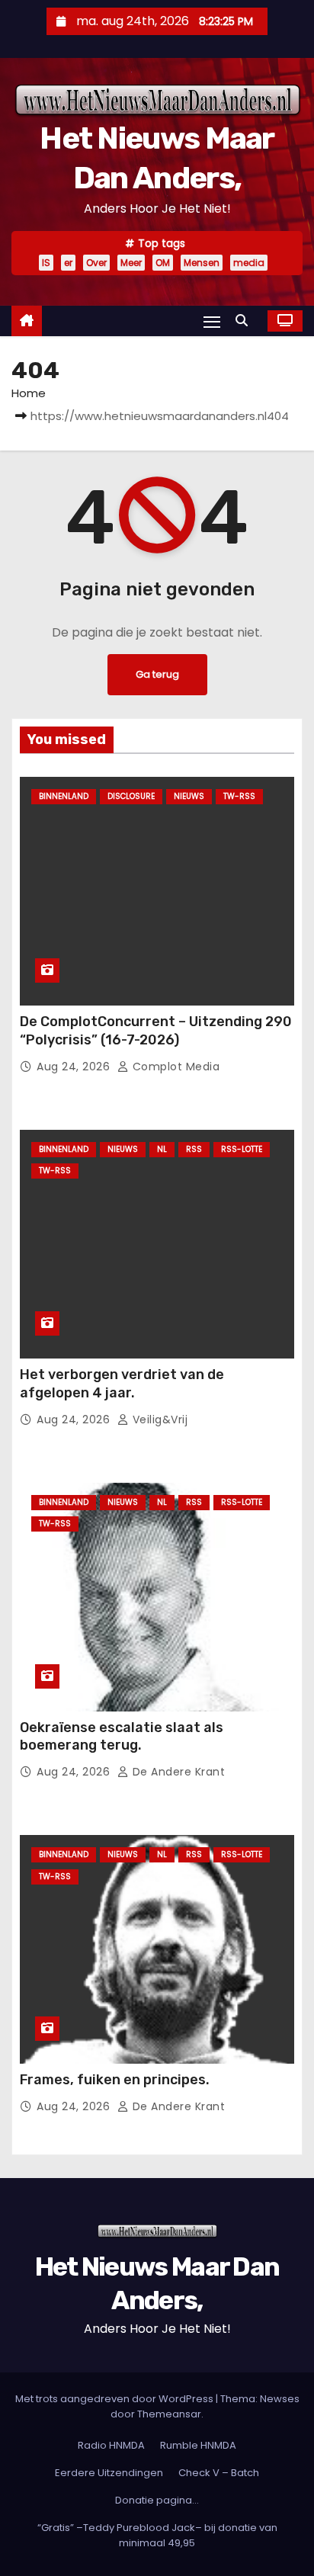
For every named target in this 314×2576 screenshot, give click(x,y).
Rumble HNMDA (198, 2445)
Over (96, 263)
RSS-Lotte (242, 1149)
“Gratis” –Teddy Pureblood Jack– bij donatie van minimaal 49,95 (157, 2535)
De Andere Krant (177, 1772)
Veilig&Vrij (158, 1420)
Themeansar (169, 2414)
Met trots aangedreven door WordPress (115, 2399)
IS (46, 263)
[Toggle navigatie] (212, 321)
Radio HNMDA (111, 2445)
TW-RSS (239, 796)
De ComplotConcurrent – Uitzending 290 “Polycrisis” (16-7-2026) (156, 1031)
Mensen (202, 263)
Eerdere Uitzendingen (109, 2473)
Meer (131, 263)
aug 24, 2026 (75, 1067)
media (249, 263)
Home (29, 393)
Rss (194, 1149)
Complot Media (174, 1067)
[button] (245, 321)
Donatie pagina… (157, 2500)
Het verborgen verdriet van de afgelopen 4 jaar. (122, 1384)
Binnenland (64, 796)
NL (162, 1149)
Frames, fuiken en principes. (115, 2080)
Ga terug (157, 674)
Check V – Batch (219, 2473)
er (68, 263)
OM (163, 263)
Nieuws (189, 796)
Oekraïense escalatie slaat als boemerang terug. (122, 1737)
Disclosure (131, 796)
